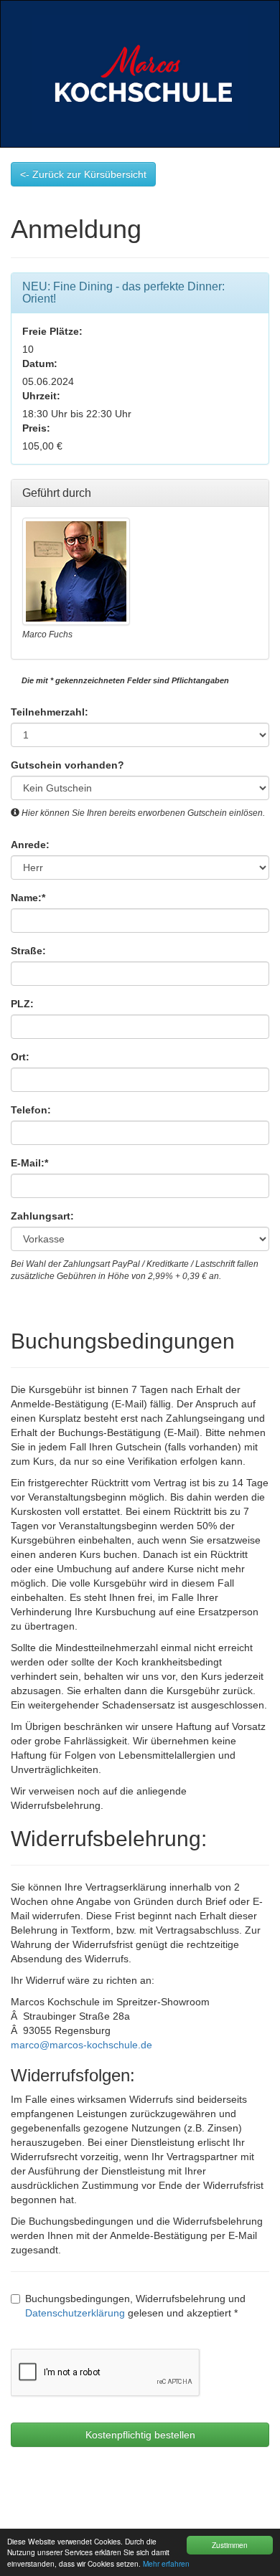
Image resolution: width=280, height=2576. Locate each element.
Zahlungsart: (42, 1216)
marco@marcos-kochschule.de (81, 2045)
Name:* (28, 898)
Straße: (28, 951)
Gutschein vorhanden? (67, 765)
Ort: (20, 1057)
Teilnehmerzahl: (50, 712)
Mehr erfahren (166, 2563)
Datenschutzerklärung (75, 2313)
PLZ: (22, 1004)
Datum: (40, 363)
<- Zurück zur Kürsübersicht (83, 174)
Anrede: (30, 845)
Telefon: (31, 1110)
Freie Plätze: (52, 331)
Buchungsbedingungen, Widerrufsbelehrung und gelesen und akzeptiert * (135, 2306)
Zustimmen (230, 2545)
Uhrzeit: (41, 396)
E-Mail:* (29, 1163)
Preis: (36, 428)
